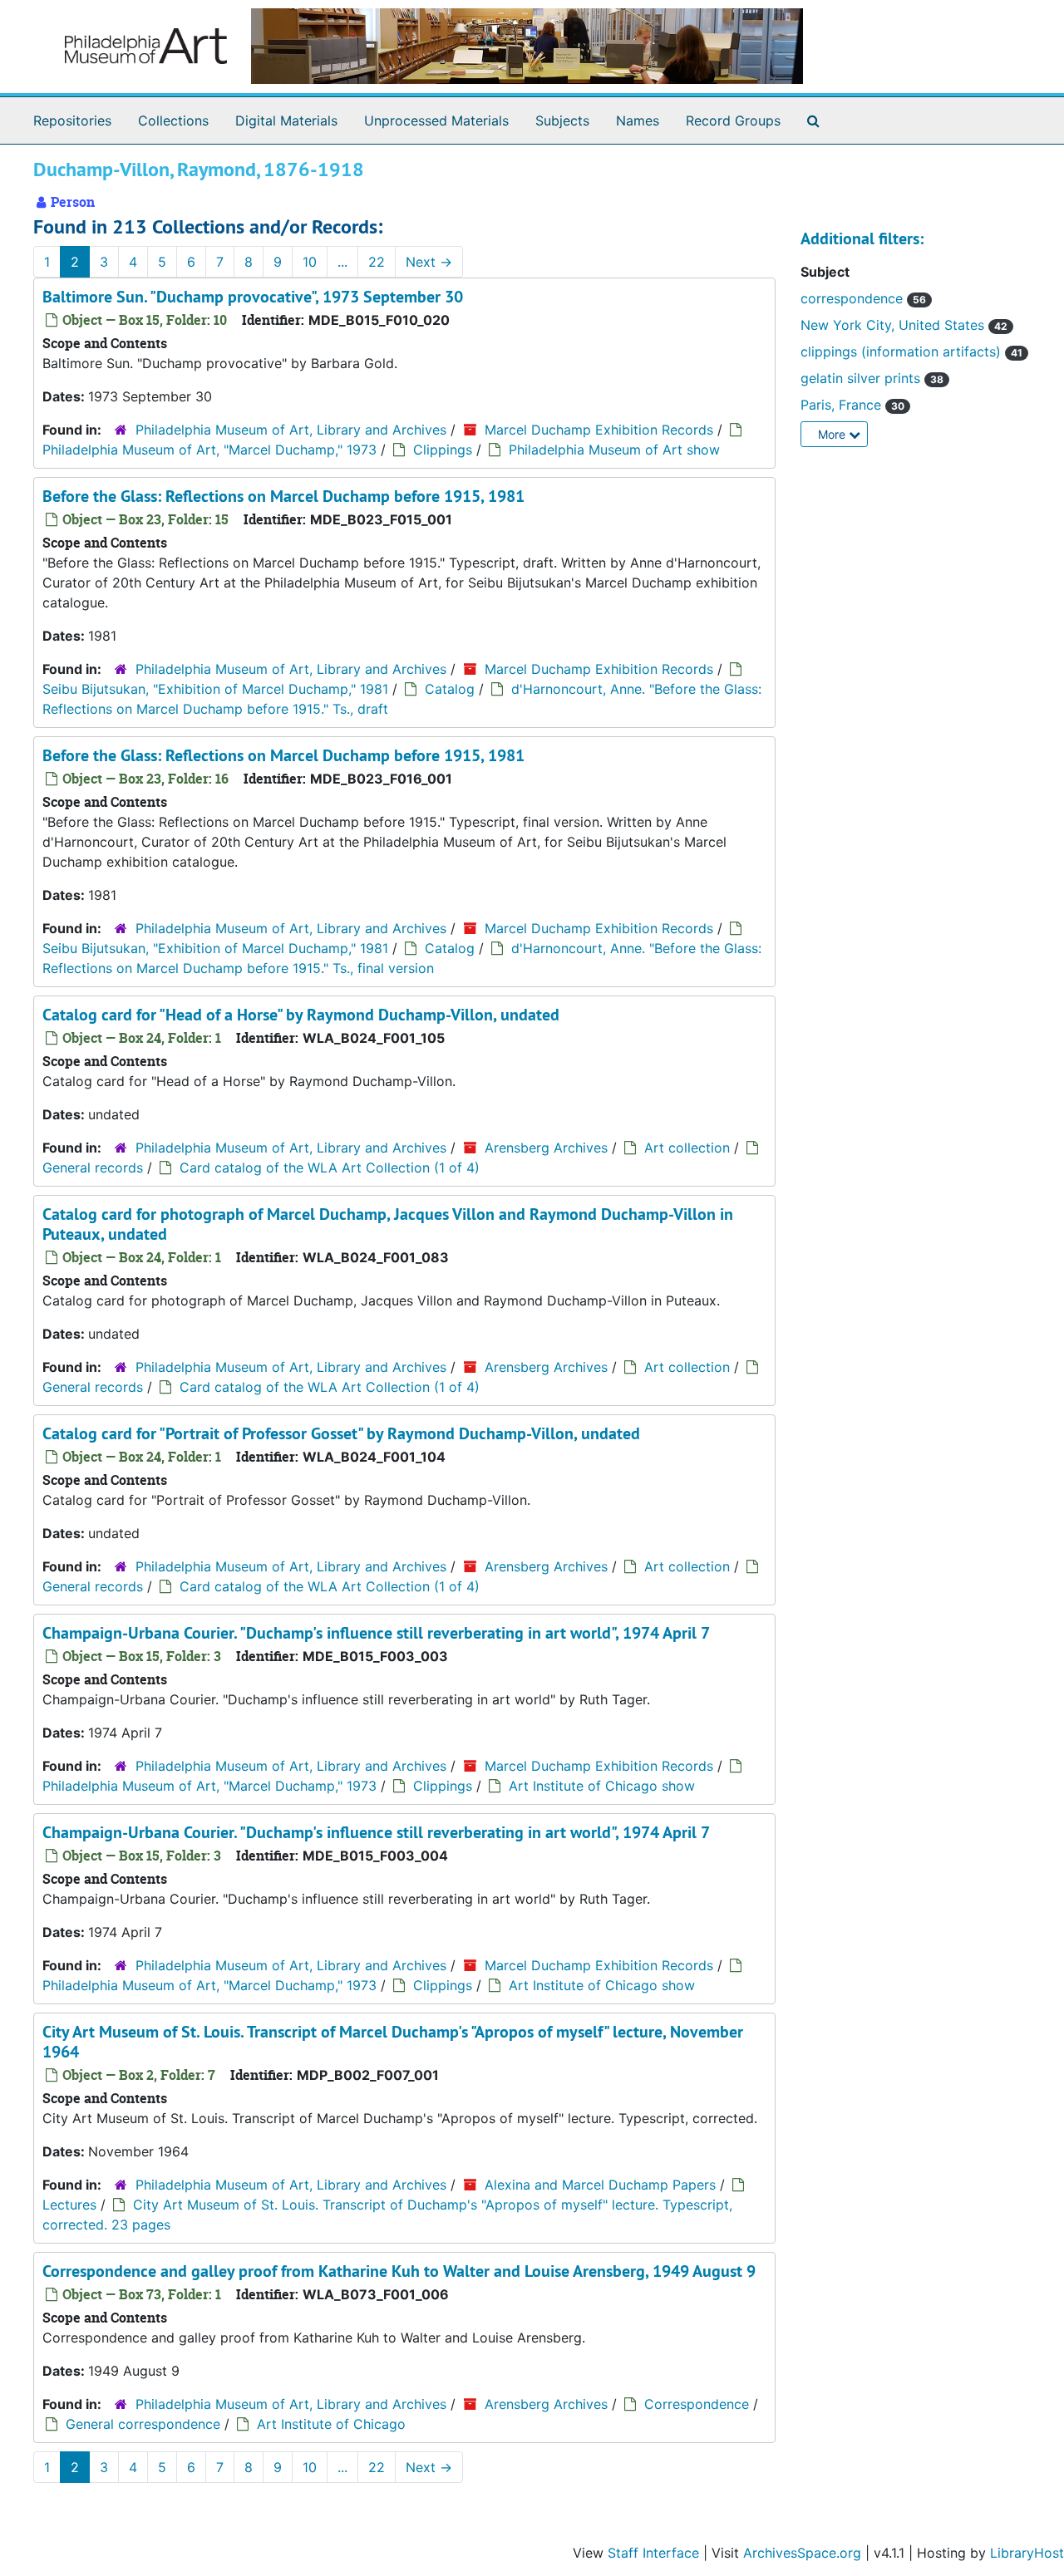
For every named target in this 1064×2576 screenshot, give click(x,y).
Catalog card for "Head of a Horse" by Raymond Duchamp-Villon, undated (301, 1015)
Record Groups (733, 120)
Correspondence (697, 2404)
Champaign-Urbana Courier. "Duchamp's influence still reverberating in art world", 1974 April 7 (376, 1633)
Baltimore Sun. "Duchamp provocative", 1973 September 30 (253, 297)
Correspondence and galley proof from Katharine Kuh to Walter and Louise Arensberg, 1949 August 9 (399, 2271)
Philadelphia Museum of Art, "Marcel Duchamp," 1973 (209, 450)
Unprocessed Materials (436, 120)
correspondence (854, 298)
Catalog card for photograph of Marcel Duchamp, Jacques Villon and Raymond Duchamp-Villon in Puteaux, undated (388, 1224)
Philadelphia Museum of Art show (614, 450)
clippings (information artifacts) (903, 351)
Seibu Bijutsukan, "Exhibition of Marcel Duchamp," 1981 (215, 689)
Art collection (687, 1148)
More (833, 434)
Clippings (443, 450)
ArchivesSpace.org (802, 2553)
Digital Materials (286, 120)
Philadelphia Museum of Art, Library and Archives (291, 430)
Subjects (562, 120)
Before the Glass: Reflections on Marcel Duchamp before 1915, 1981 (283, 496)
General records (93, 1168)
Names (638, 120)
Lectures (69, 2205)
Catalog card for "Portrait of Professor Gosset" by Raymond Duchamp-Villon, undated (341, 1433)
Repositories (72, 120)
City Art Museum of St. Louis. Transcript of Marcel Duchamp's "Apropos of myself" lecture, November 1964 (393, 2042)
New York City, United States (894, 325)
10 (310, 262)
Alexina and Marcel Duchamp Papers (600, 2185)
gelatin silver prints (862, 378)
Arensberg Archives (546, 1148)
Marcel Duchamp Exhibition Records (599, 430)
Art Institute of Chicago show (602, 1786)
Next (429, 262)
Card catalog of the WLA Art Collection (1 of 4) (330, 1168)
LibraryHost (1027, 2553)
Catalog (450, 689)
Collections (173, 120)
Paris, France (843, 405)
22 (377, 262)
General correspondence (143, 2424)
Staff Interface (653, 2553)
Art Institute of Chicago (331, 2424)
